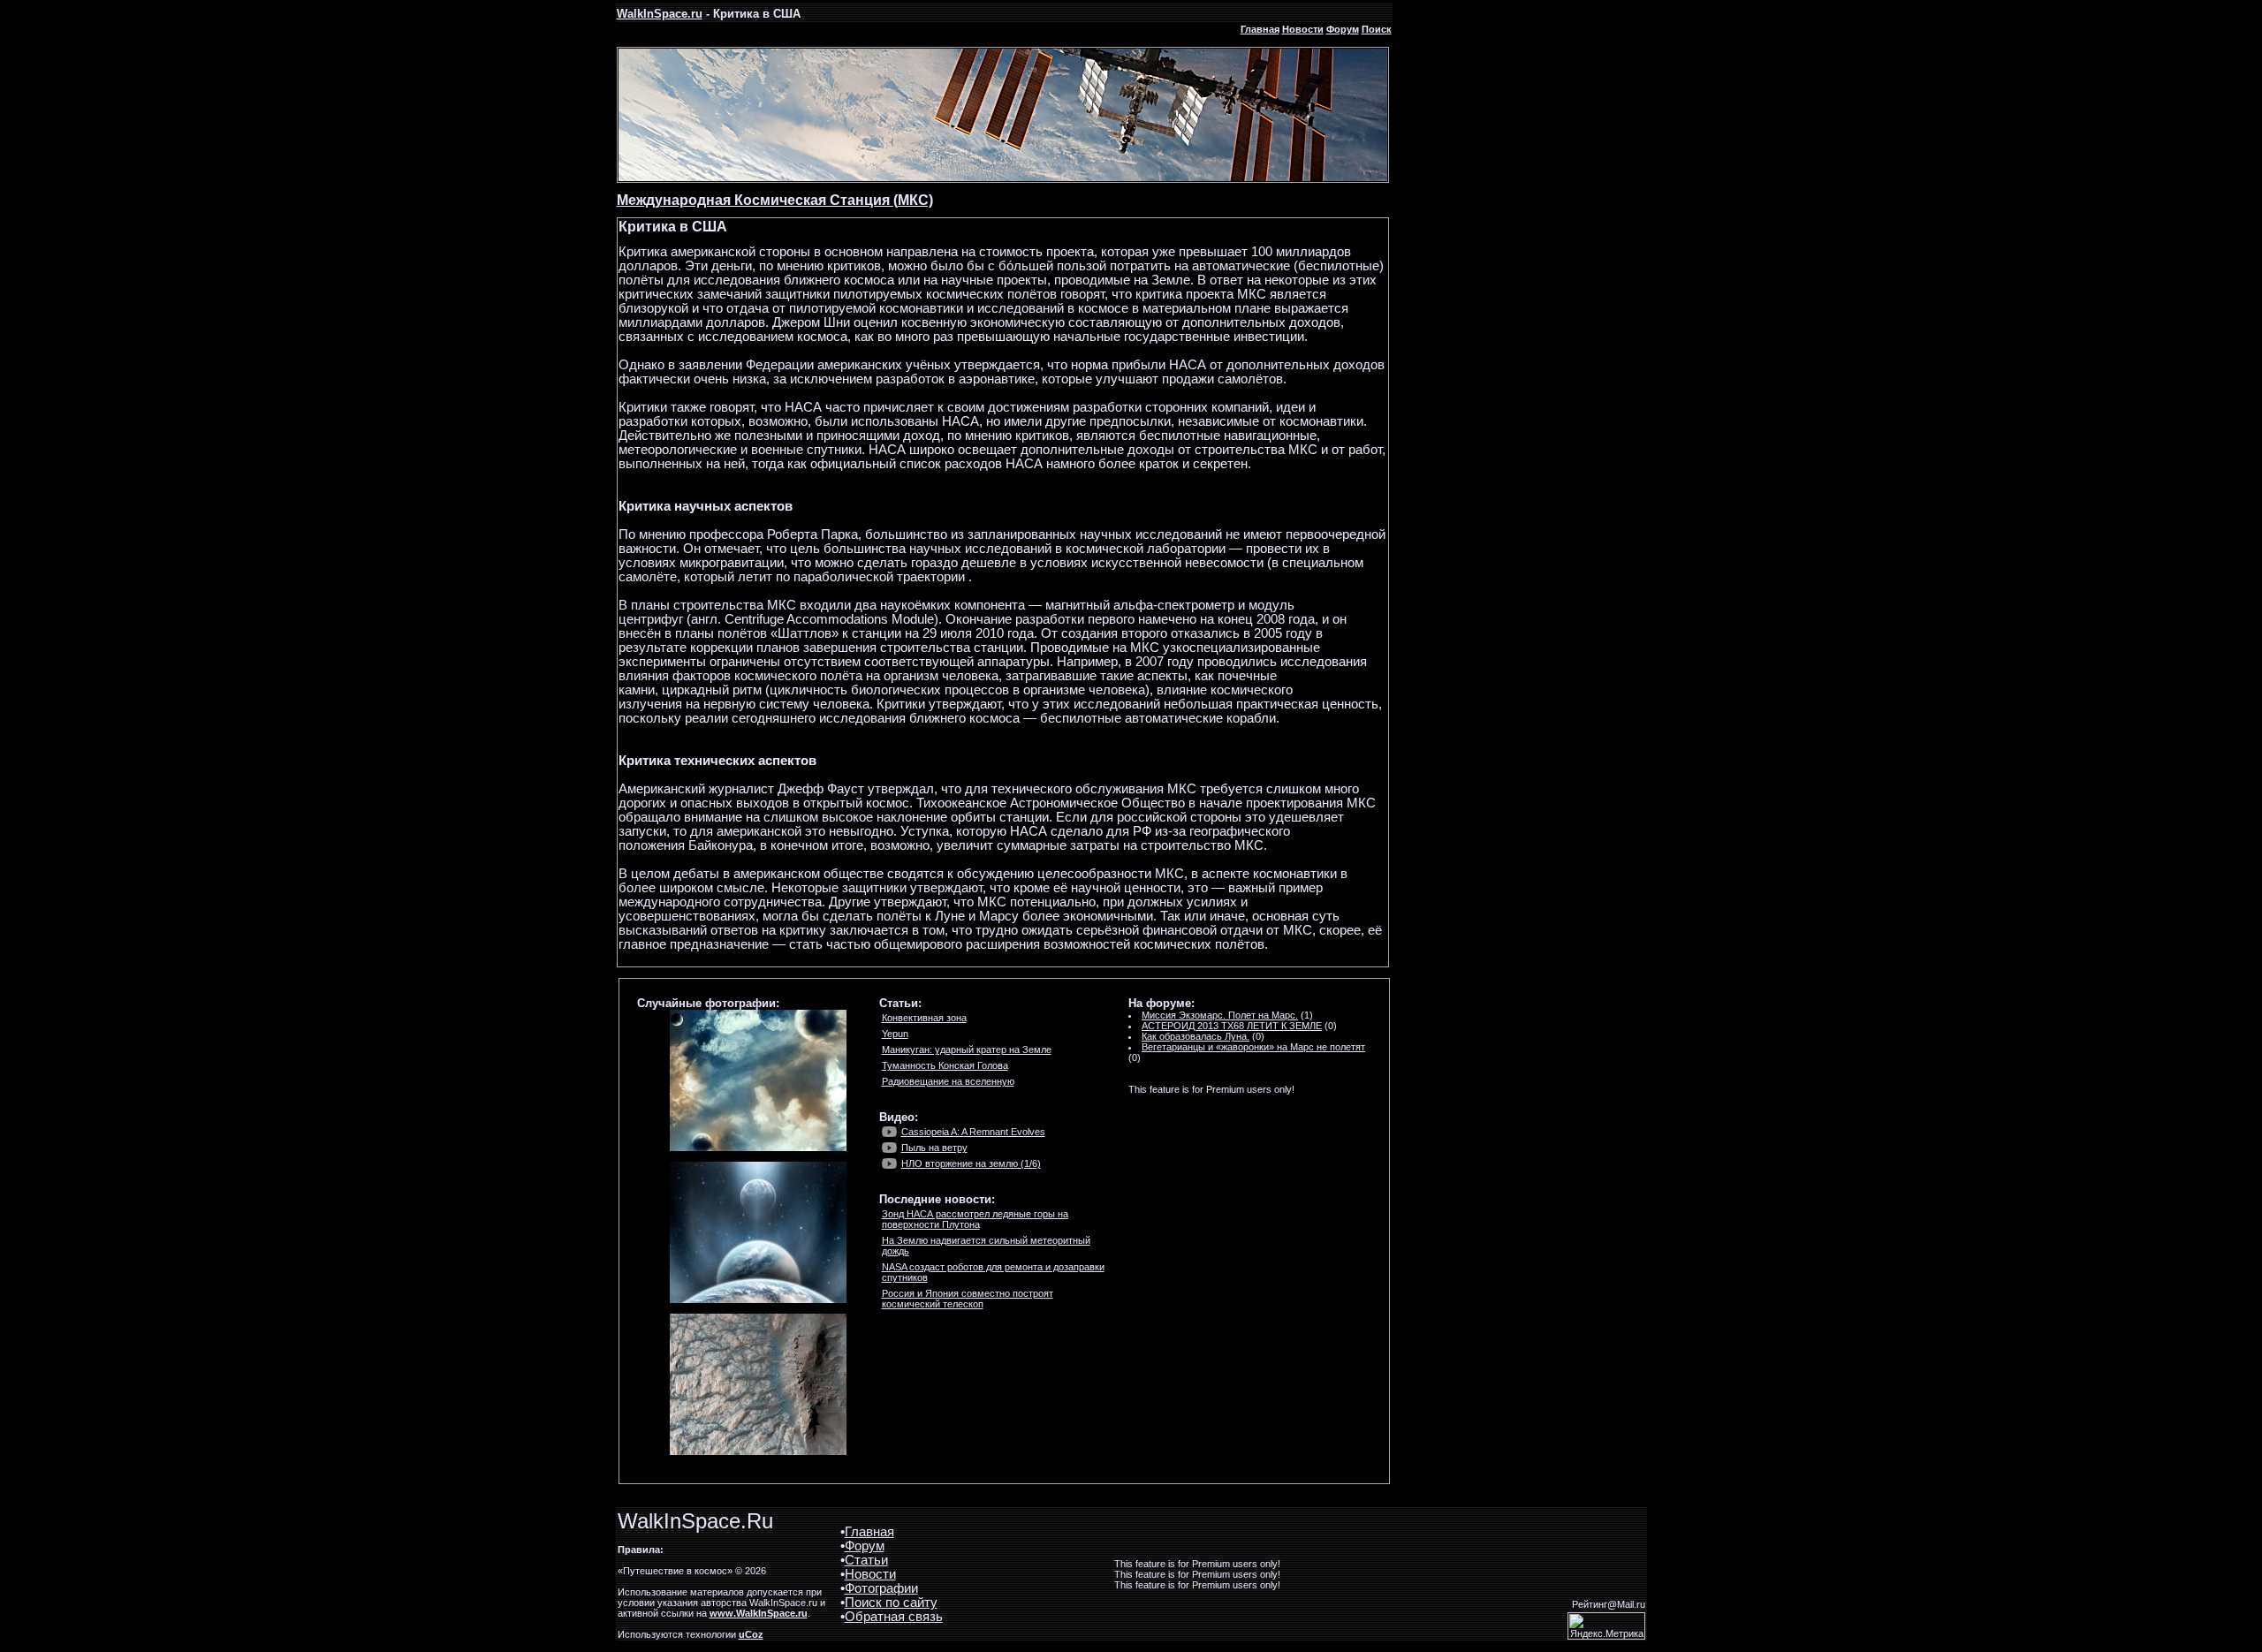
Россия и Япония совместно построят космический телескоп (968, 1299)
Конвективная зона (924, 1018)
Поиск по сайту (891, 1603)
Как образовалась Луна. (1196, 1036)
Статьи (866, 1560)
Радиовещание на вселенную (948, 1081)
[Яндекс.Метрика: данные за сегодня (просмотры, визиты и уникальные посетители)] (1606, 1626)
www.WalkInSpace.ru (759, 1613)
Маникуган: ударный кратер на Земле (967, 1050)
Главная (1260, 29)
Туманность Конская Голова (945, 1065)
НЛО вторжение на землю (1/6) (971, 1163)
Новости (1303, 29)
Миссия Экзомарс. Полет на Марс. (1220, 1015)
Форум (1343, 29)
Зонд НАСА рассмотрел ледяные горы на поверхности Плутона (975, 1219)
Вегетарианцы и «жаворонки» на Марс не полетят (1253, 1047)
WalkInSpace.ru (660, 14)
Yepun (895, 1034)
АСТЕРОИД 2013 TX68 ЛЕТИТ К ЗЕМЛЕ (1232, 1026)
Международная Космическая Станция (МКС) (775, 200)
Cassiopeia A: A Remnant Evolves (973, 1132)
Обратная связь (894, 1617)
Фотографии (881, 1588)
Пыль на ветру (934, 1148)
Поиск (1377, 29)
